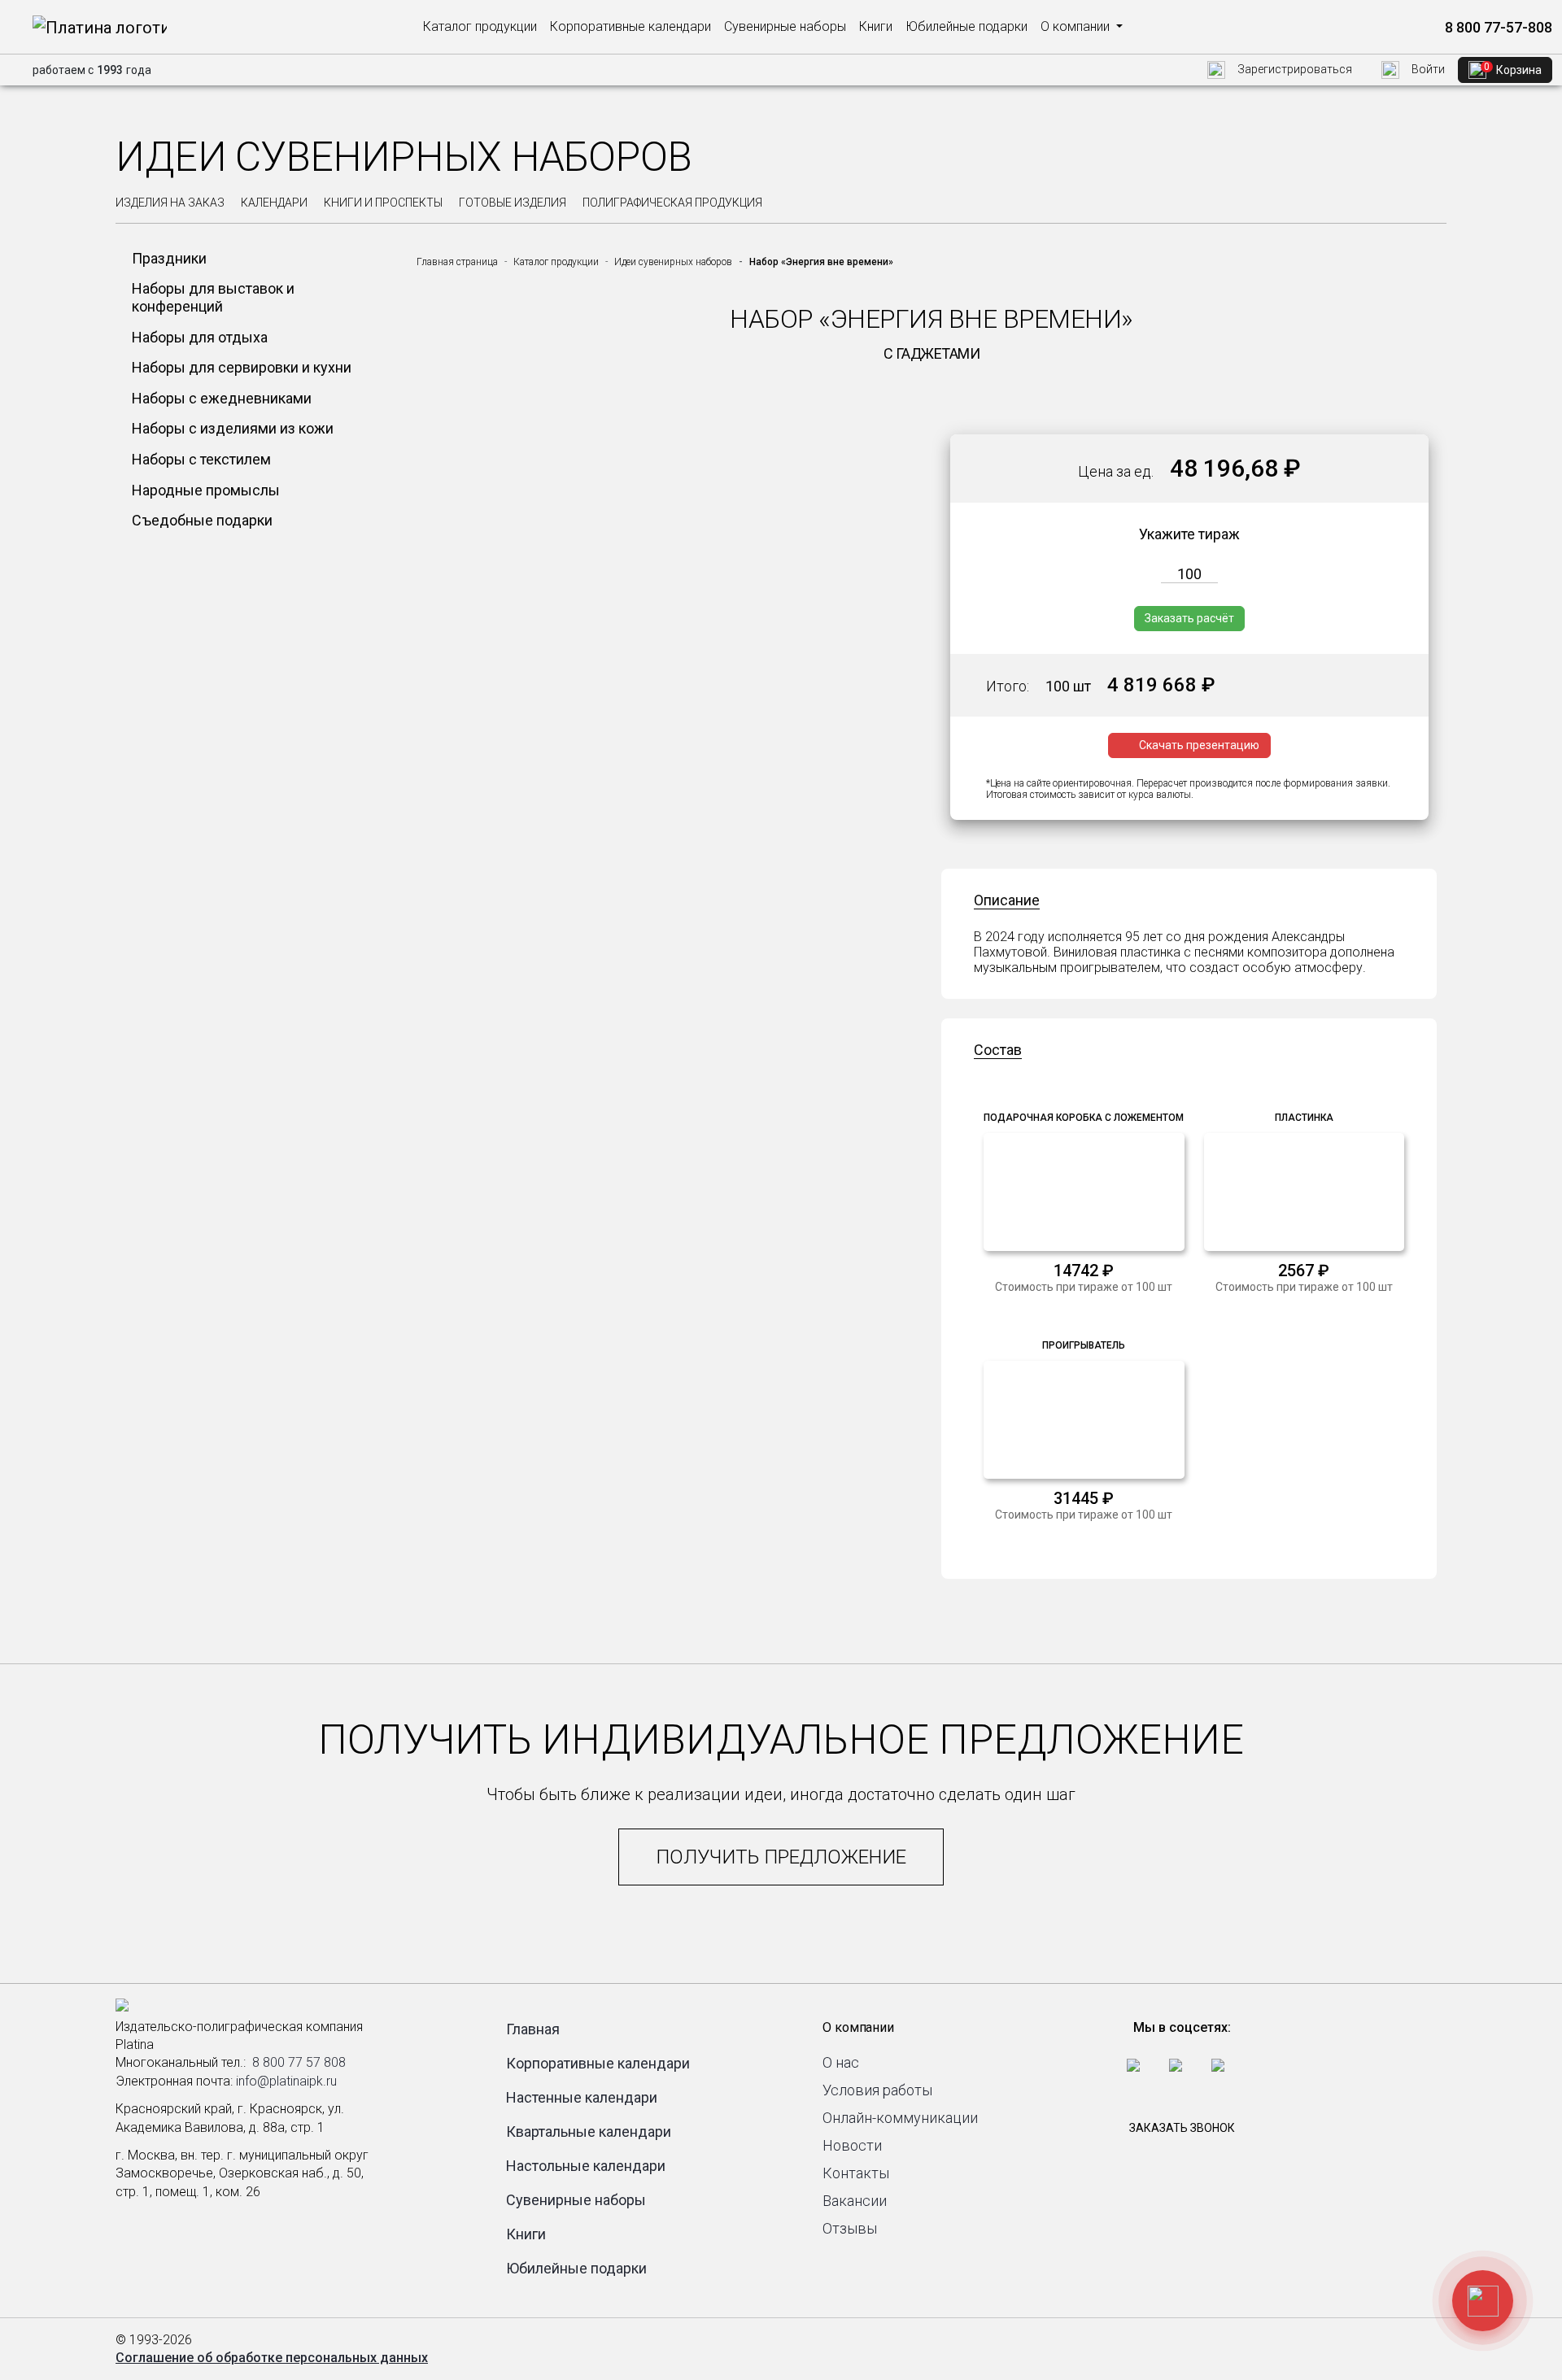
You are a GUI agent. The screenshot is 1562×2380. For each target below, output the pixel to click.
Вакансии (855, 2201)
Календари (274, 203)
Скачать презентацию (1199, 745)
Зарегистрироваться (1294, 69)
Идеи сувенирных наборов (673, 262)
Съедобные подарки (202, 520)
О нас (841, 2062)
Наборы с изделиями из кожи (233, 428)
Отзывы (850, 2228)
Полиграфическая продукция (672, 203)
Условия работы (877, 2090)
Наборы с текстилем (201, 459)
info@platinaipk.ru (286, 2081)
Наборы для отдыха (200, 337)
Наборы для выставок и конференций (213, 297)
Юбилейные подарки (966, 26)
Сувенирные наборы (785, 26)
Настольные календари (586, 2166)
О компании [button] (1077, 26)
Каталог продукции (480, 26)
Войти (1427, 69)
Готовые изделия (513, 203)
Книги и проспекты (383, 203)
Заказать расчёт (1189, 618)
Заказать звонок (1182, 2128)
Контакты (856, 2173)
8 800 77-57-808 (1497, 27)
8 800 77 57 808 (299, 2062)
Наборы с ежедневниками (222, 398)
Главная (533, 2029)
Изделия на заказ (170, 203)
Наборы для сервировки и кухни (242, 367)
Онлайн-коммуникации (900, 2118)
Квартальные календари (589, 2132)
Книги (876, 26)
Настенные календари (582, 2097)
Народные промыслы (206, 490)
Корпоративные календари (630, 26)
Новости (852, 2145)
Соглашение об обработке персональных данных (272, 2358)
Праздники (169, 258)
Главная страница (457, 262)
